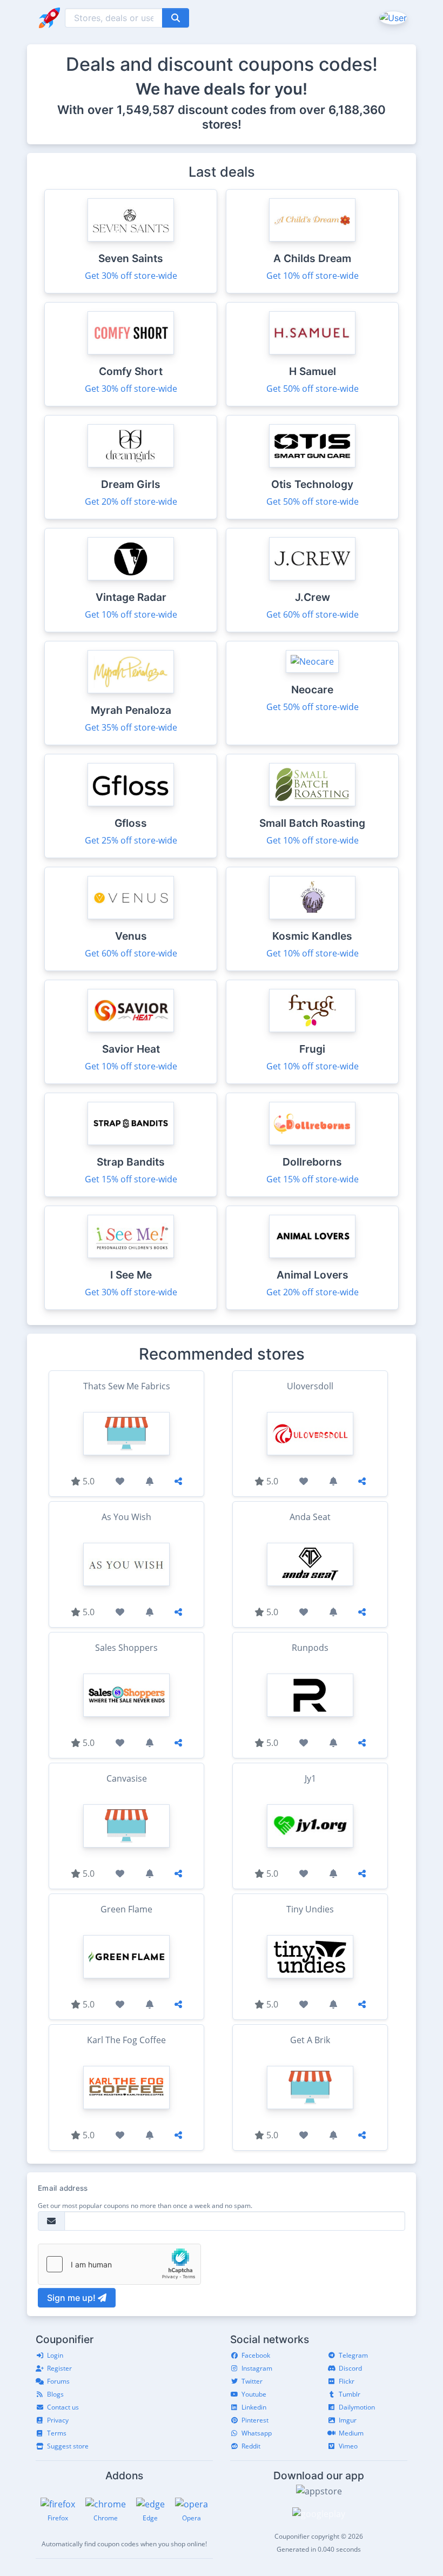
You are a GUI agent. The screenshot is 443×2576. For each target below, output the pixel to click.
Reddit (251, 2446)
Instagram (257, 2368)
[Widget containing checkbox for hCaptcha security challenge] (119, 2264)
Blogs (55, 2394)
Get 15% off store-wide (131, 1179)
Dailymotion (357, 2407)
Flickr (347, 2381)
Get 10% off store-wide (313, 276)
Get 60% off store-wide (313, 614)
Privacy (58, 2420)
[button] (392, 17)
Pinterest (255, 2420)
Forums (58, 2381)
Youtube (254, 2394)
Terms (57, 2433)
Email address (63, 2188)
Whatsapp (257, 2433)
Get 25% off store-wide (131, 840)
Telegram (353, 2355)
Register (59, 2368)
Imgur (348, 2420)
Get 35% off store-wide (131, 727)
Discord (350, 2368)
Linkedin (254, 2407)
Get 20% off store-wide (131, 501)
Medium (351, 2433)
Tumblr (350, 2394)
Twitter (252, 2381)
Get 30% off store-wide (131, 276)
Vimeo (348, 2446)
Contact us (63, 2407)
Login (55, 2355)
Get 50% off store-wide (313, 389)
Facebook (256, 2355)
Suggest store (68, 2446)
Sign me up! (72, 2298)
